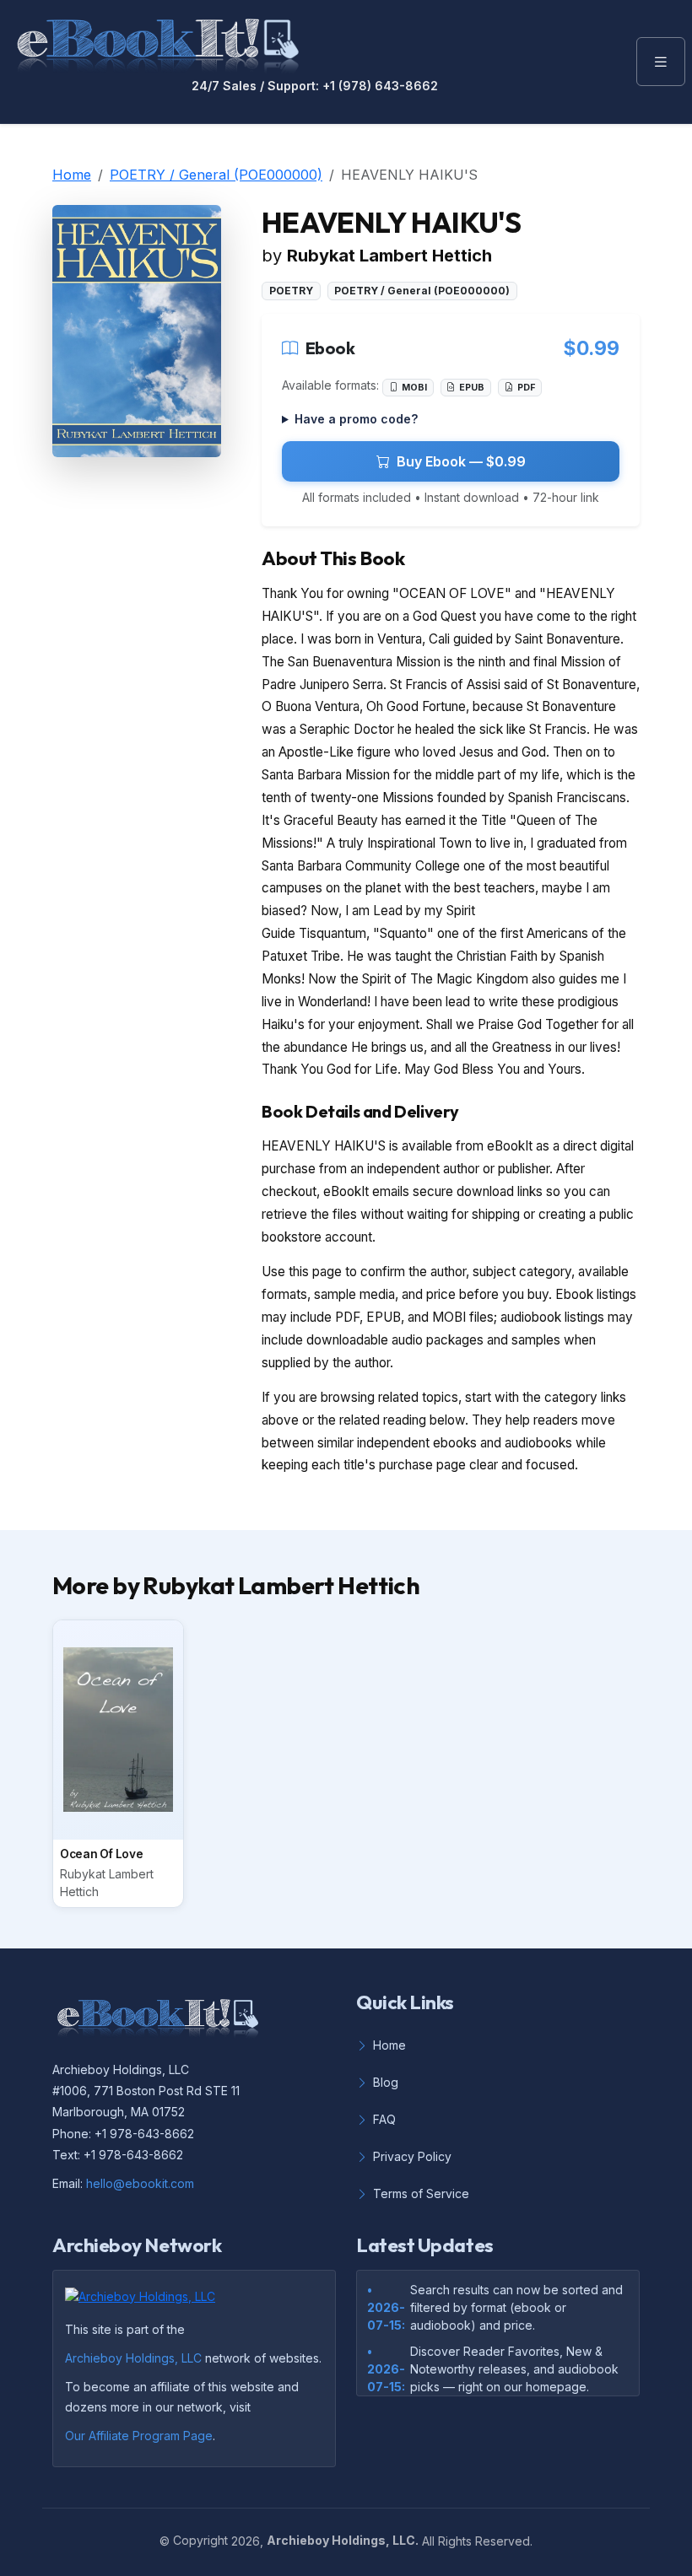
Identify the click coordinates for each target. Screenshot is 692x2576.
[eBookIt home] (158, 42)
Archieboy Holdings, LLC (133, 2358)
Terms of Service (421, 2193)
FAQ (384, 2119)
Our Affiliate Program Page (139, 2436)
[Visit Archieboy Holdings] (145, 2301)
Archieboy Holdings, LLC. (343, 2540)
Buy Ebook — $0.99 (461, 461)
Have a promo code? (356, 419)
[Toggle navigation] (661, 62)
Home (72, 175)
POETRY (291, 291)
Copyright (200, 2540)
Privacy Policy (412, 2156)
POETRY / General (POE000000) (216, 175)
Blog (386, 2082)
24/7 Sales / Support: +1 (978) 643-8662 (315, 86)
